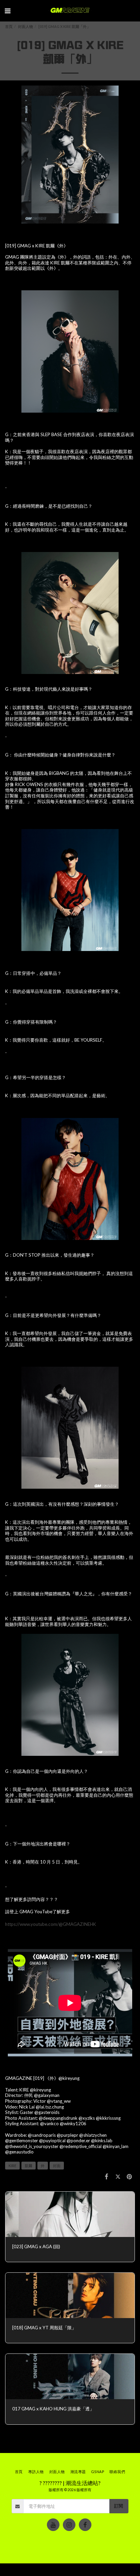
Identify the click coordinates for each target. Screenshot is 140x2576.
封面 (57, 2166)
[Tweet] (118, 2176)
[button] (7, 11)
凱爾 (29, 2166)
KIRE (12, 2166)
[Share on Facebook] (107, 2176)
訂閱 (119, 2506)
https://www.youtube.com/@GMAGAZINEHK (51, 1924)
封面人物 (25, 26)
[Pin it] (129, 2176)
